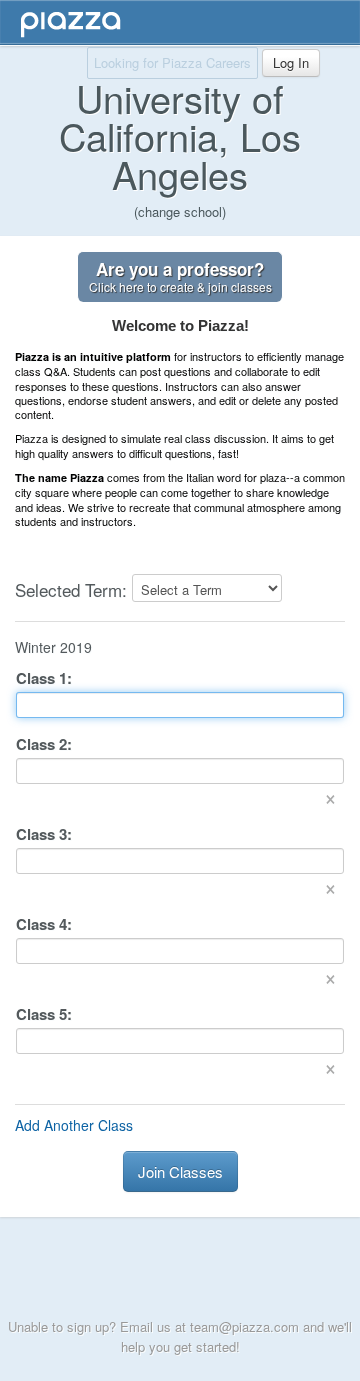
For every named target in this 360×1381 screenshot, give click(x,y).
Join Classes (180, 1171)
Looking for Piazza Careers (172, 62)
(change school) (180, 211)
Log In (291, 62)
